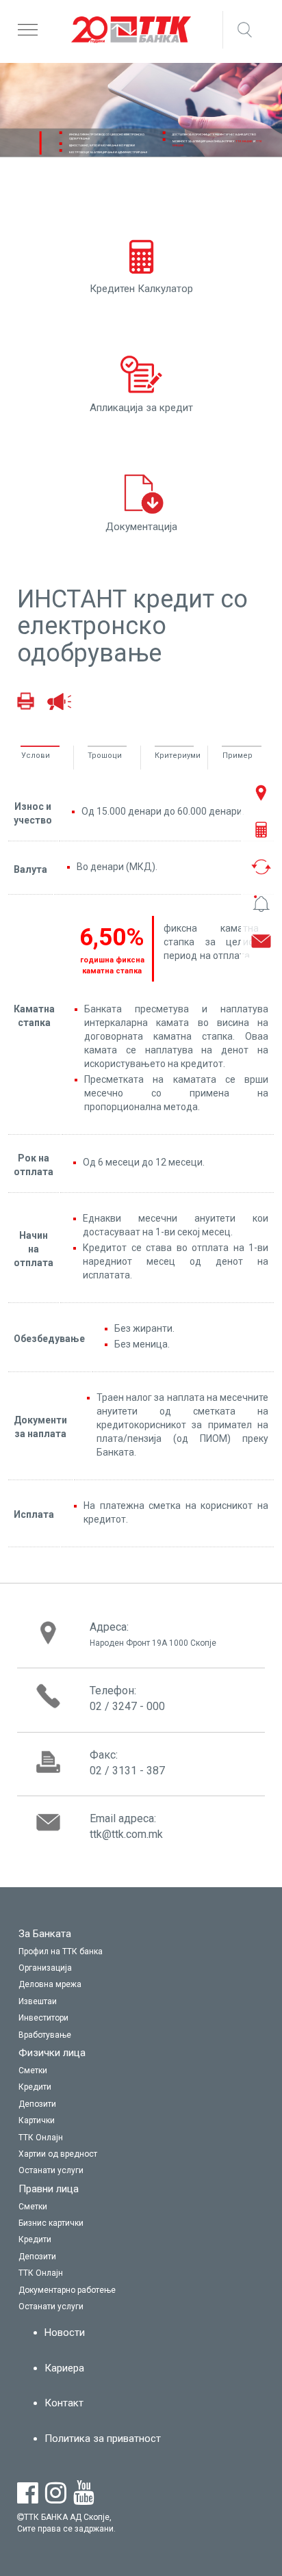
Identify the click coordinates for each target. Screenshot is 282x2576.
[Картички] (141, 2121)
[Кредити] (141, 2088)
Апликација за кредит (141, 408)
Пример (238, 755)
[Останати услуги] (141, 2171)
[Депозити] (141, 2105)
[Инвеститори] (141, 2019)
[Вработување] (141, 2036)
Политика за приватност (103, 2439)
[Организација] (141, 1969)
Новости (65, 2332)
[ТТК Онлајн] (141, 2138)
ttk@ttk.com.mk (126, 1834)
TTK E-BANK (244, 141)
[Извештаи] (141, 2002)
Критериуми (174, 755)
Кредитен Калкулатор (141, 289)
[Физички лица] (141, 2053)
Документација (141, 527)
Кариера (64, 2368)
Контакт (64, 2403)
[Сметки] (141, 2071)
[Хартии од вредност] (141, 2155)
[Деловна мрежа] (141, 1985)
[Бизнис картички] (141, 2224)
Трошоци (105, 755)
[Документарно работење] (141, 2291)
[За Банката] (141, 1934)
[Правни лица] (141, 2190)
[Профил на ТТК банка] (141, 1952)
